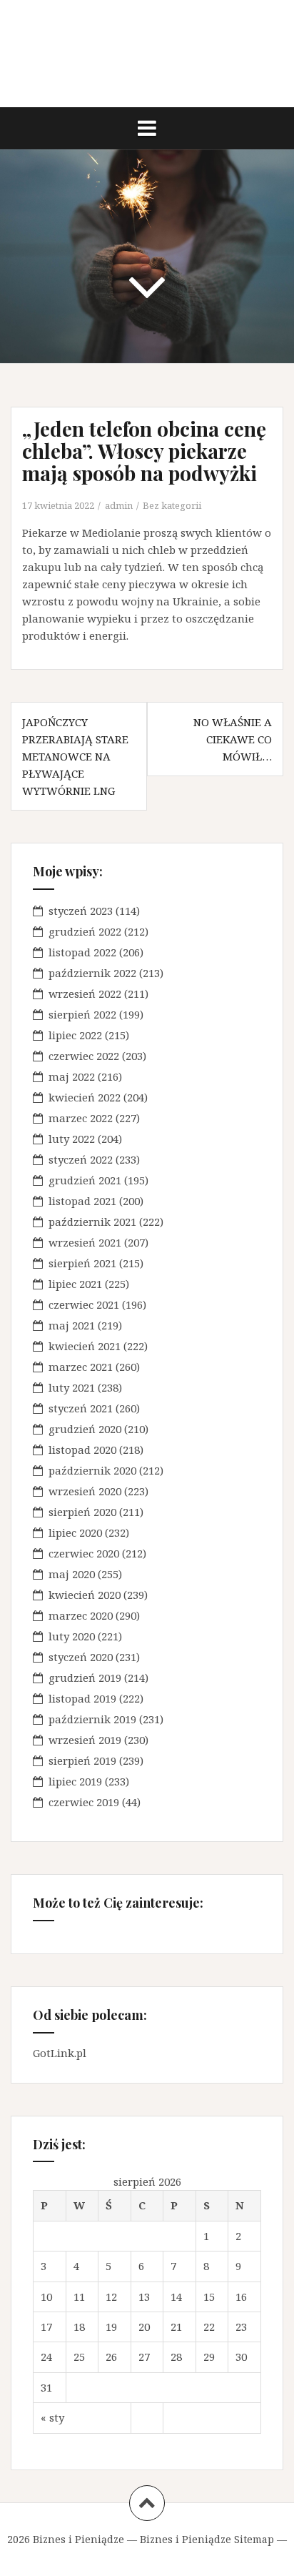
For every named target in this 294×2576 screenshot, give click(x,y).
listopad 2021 (82, 1201)
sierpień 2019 (82, 1760)
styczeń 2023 (81, 911)
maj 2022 (72, 1076)
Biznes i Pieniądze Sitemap (207, 2539)
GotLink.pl (60, 2053)
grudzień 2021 (85, 1180)
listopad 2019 (82, 1698)
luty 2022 (72, 1139)
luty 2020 (72, 1636)
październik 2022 (92, 973)
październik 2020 (92, 1470)
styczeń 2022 (81, 1159)
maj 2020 (72, 1574)
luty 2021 (72, 1387)
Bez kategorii (172, 505)
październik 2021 (92, 1222)
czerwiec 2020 (84, 1553)
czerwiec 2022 (84, 1056)
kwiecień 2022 (85, 1097)
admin (119, 505)
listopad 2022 (82, 952)
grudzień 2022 (85, 931)
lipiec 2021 (75, 1284)
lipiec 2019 (75, 1781)
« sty (52, 2417)
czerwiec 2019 (84, 1802)
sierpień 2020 (82, 1512)
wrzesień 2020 (85, 1491)
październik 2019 (92, 1719)
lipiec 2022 (75, 1035)
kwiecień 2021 (85, 1346)
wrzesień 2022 (85, 994)
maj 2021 (72, 1325)
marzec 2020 (81, 1615)
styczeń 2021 (81, 1408)
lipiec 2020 (75, 1532)
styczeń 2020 (81, 1657)
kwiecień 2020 (85, 1595)
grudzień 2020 (85, 1429)
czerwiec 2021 (84, 1304)
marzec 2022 (81, 1118)
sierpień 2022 (82, 1014)
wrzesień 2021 (85, 1242)
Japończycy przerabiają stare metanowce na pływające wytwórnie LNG (75, 756)
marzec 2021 (81, 1367)
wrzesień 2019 (85, 1740)
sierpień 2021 (82, 1263)
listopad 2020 (82, 1450)
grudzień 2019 (85, 1678)
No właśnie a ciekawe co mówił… (233, 739)
